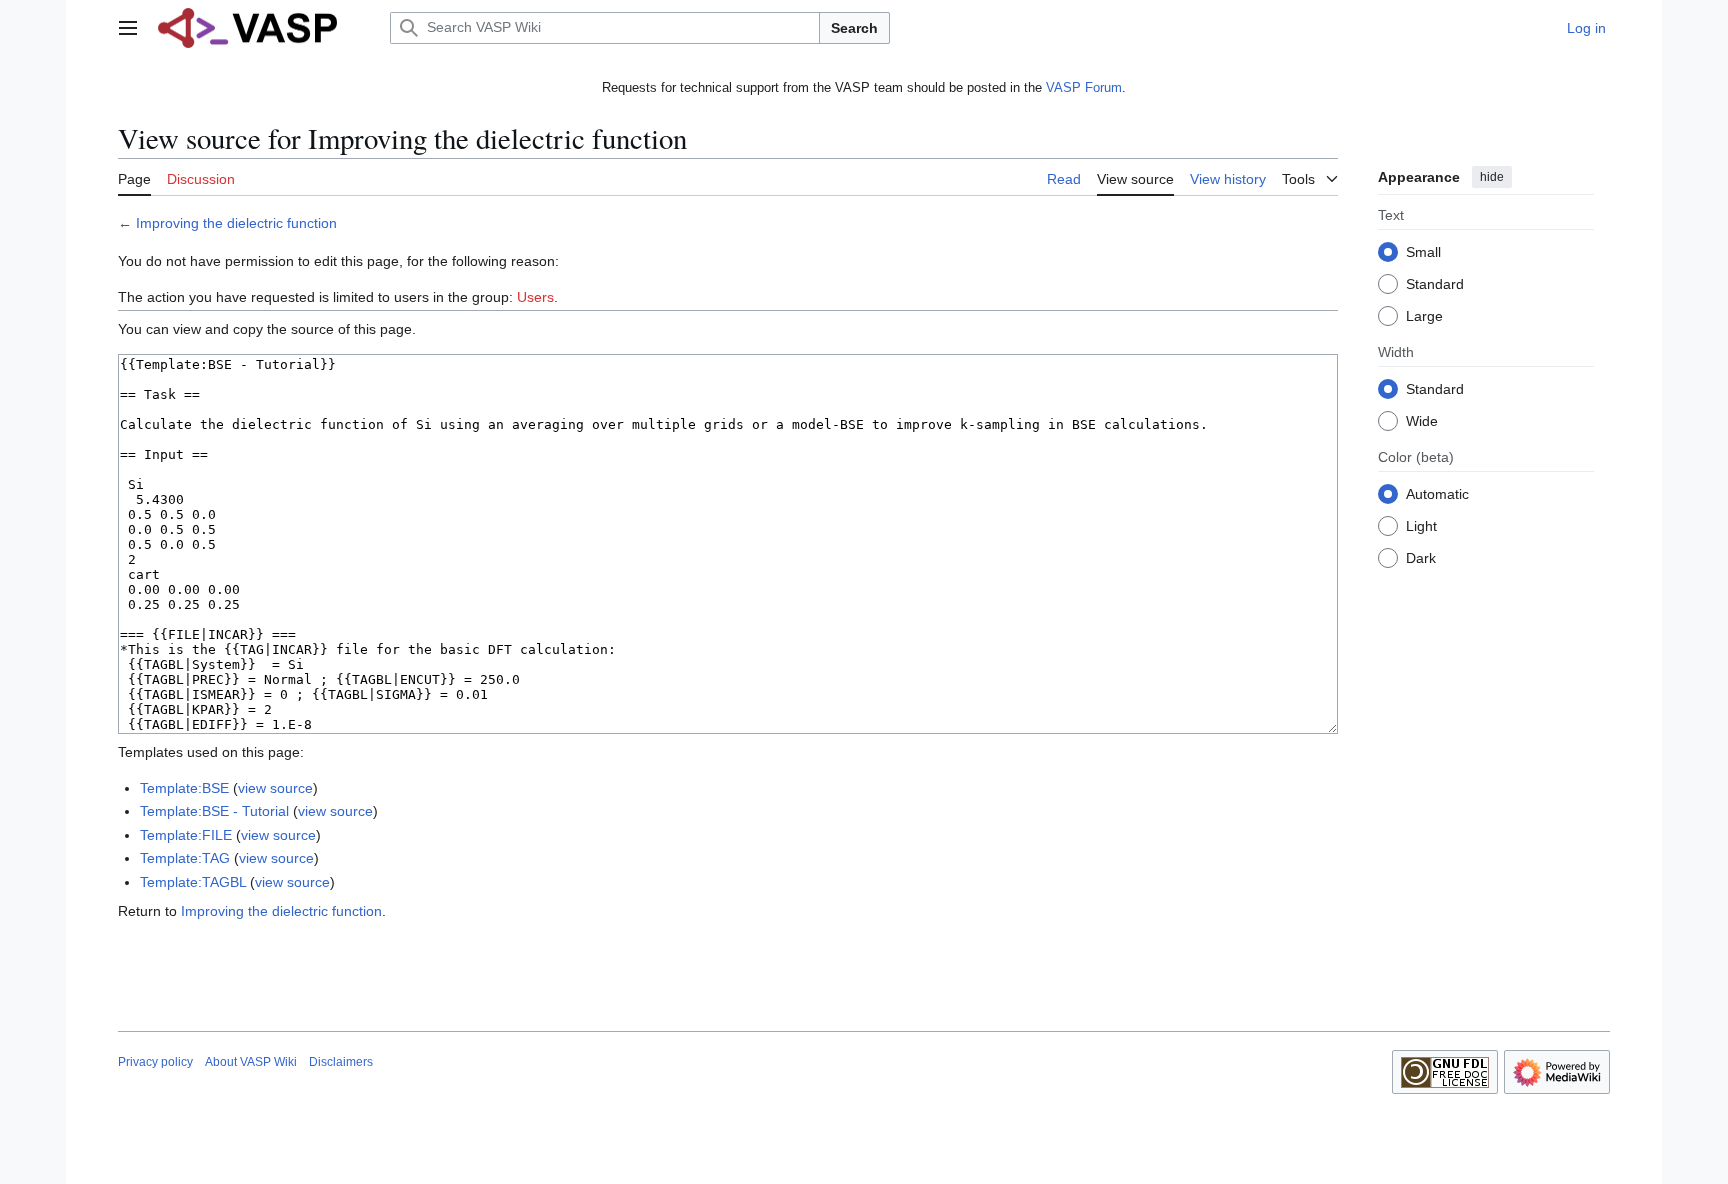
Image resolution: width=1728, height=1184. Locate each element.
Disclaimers (341, 1062)
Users (535, 297)
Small (1423, 252)
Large (1424, 316)
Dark (1421, 558)
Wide (1422, 421)
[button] (128, 28)
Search (854, 28)
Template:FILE (186, 835)
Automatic (1437, 494)
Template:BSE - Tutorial (214, 811)
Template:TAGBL (193, 882)
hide (1492, 177)
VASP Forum (1084, 87)
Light (1421, 526)
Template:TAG (185, 858)
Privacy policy (155, 1062)
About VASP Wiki (251, 1062)
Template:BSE (184, 788)
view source (275, 788)
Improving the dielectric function (236, 223)
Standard (1435, 284)
